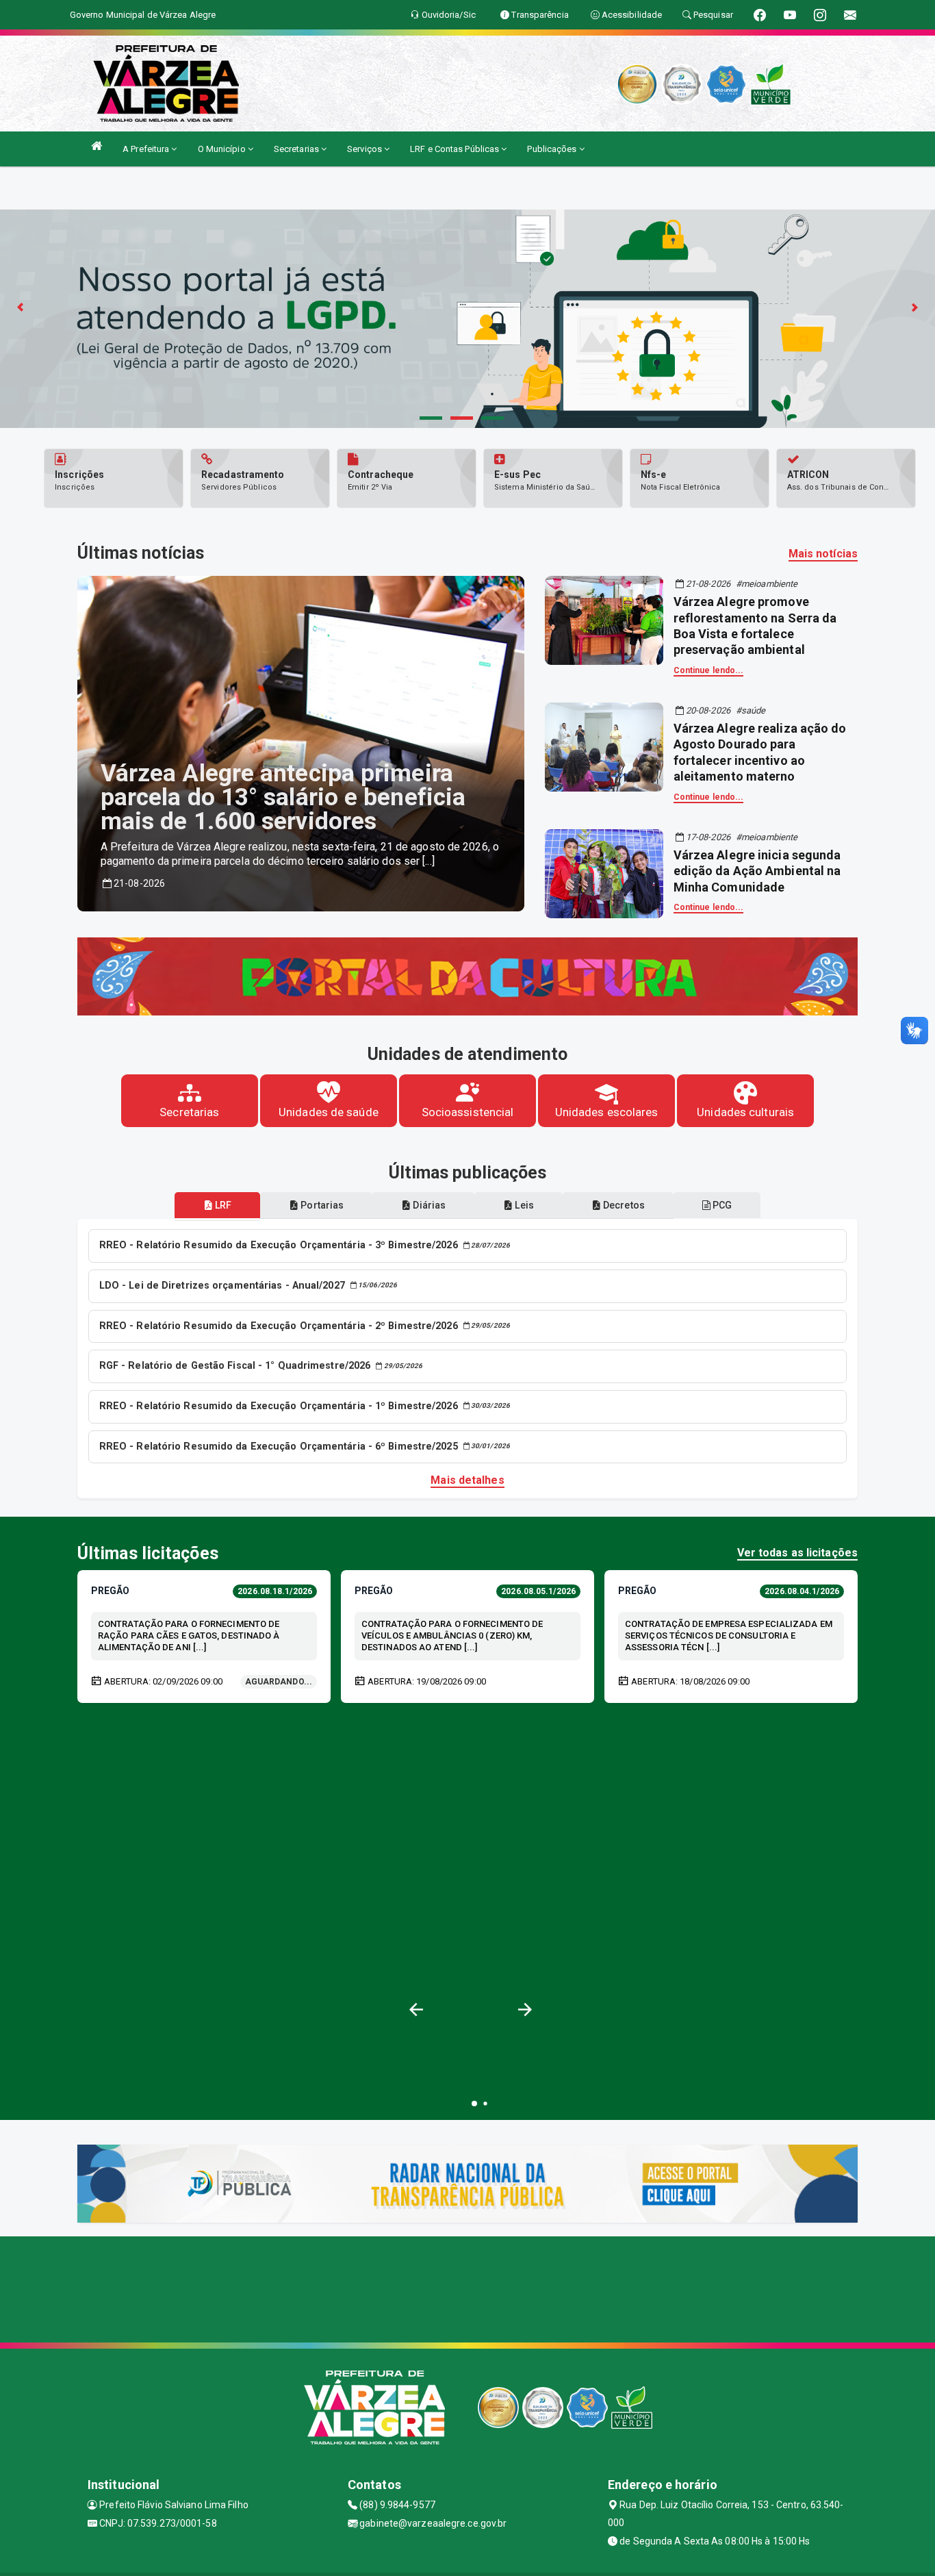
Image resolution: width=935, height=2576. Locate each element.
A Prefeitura (147, 149)
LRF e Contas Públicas (456, 149)
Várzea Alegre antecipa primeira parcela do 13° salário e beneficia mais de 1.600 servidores (283, 797)
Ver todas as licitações (797, 1553)
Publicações (553, 149)
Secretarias (297, 149)
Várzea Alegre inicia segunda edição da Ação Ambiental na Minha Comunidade (757, 871)
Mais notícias (823, 554)
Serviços (366, 149)
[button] (525, 2009)
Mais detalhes (467, 1480)
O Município (223, 149)
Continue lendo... (709, 670)
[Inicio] (97, 146)
